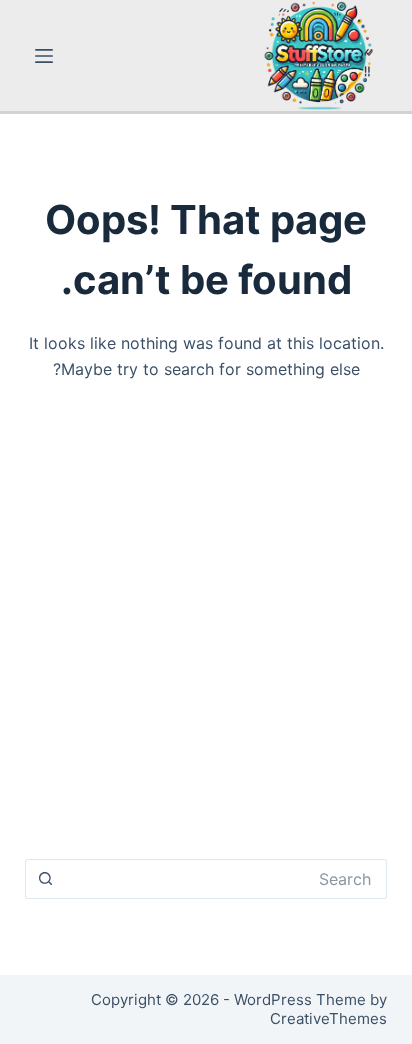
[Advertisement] (206, 629)
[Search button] (45, 879)
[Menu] (44, 56)
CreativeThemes (328, 1018)
